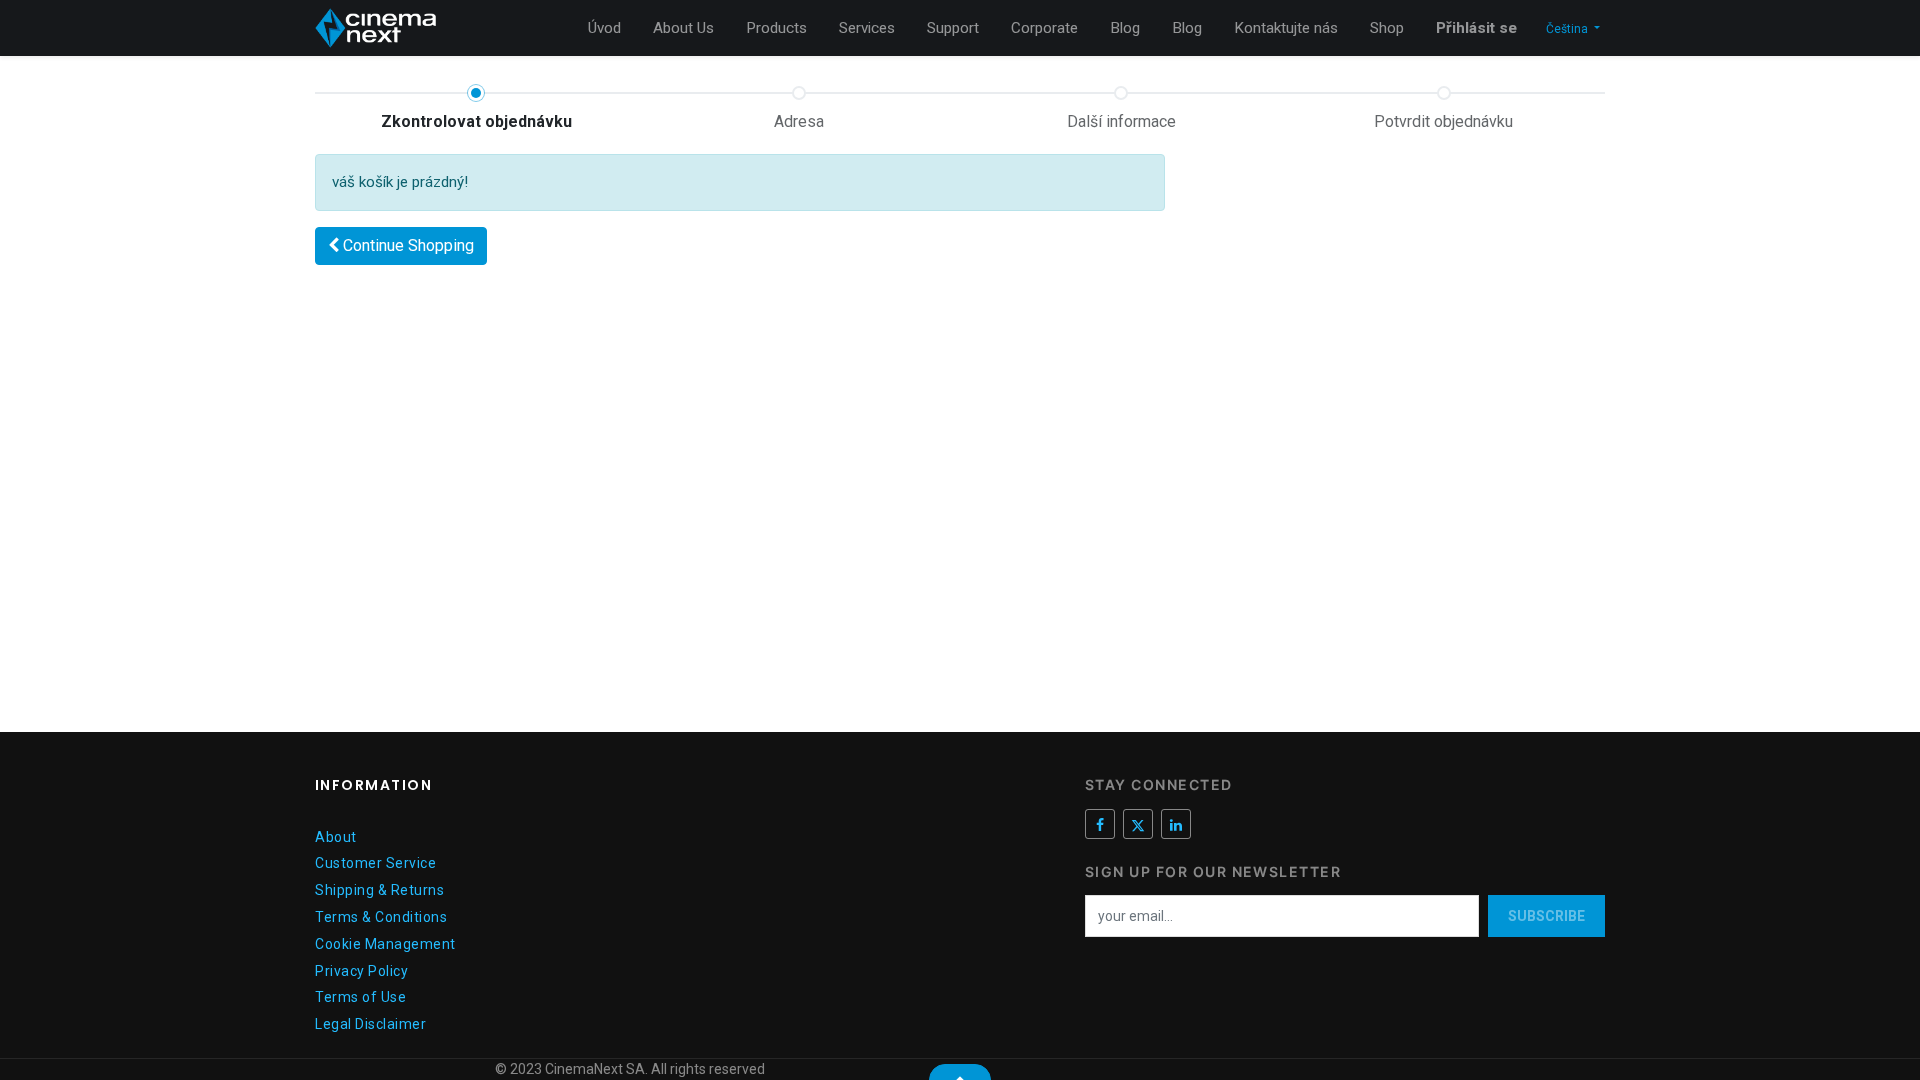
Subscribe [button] (1546, 916)
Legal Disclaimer (370, 1024)
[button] (401, 246)
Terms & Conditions (381, 917)
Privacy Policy (361, 971)
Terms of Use (360, 997)
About (336, 837)
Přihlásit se (1476, 28)
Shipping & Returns (379, 890)
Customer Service (375, 863)
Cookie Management (385, 944)
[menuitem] (604, 28)
